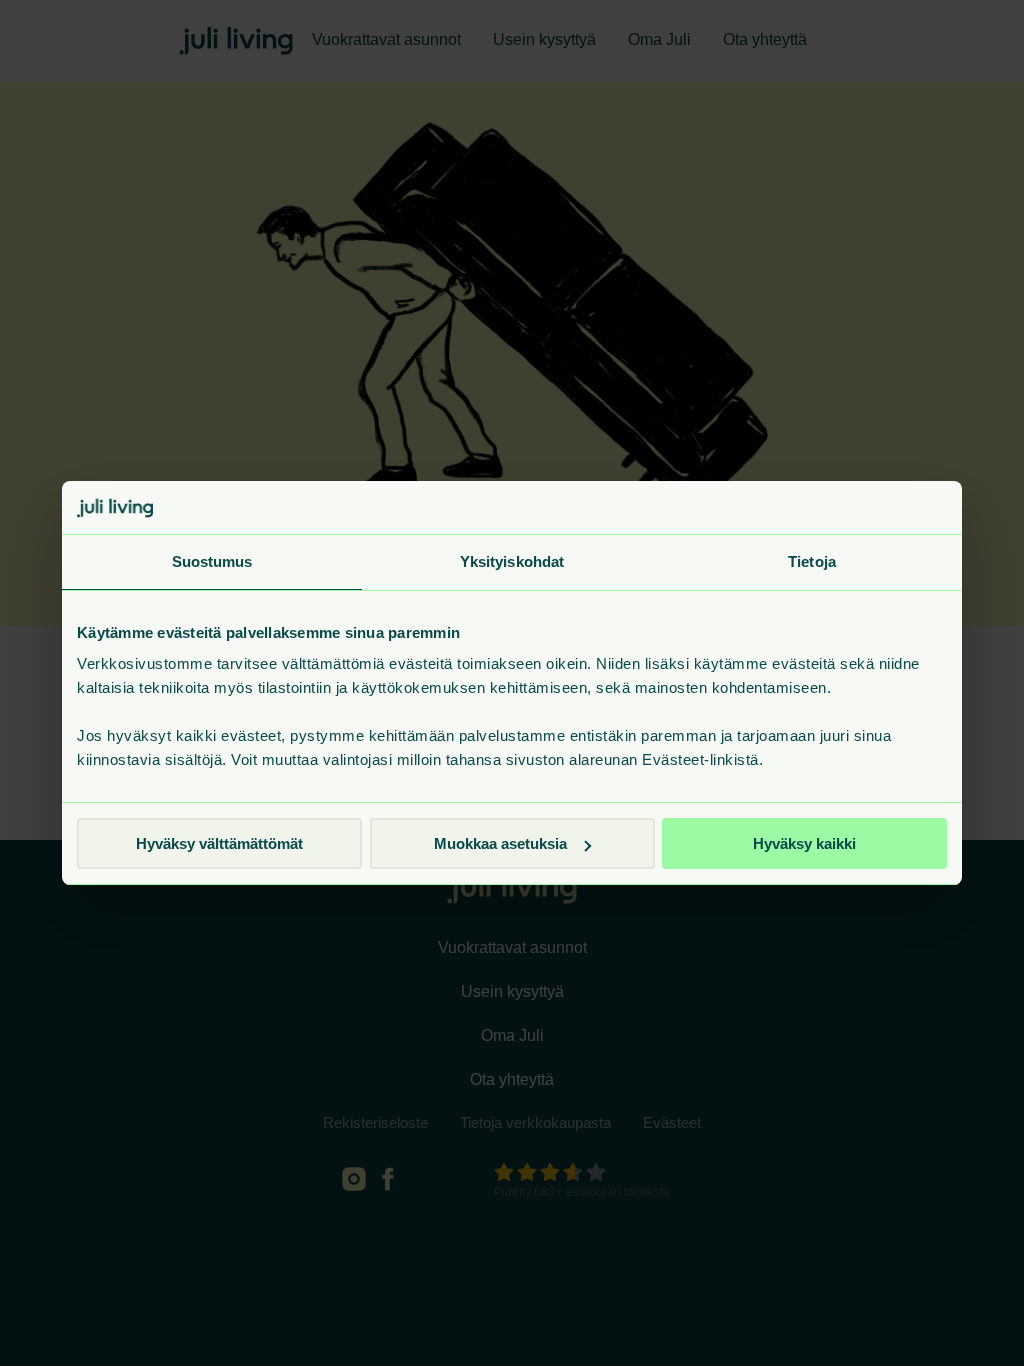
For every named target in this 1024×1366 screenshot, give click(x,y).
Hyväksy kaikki (804, 843)
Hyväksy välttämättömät (219, 843)
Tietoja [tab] (812, 561)
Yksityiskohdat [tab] (512, 561)
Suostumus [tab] (212, 561)
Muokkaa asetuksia (500, 843)
